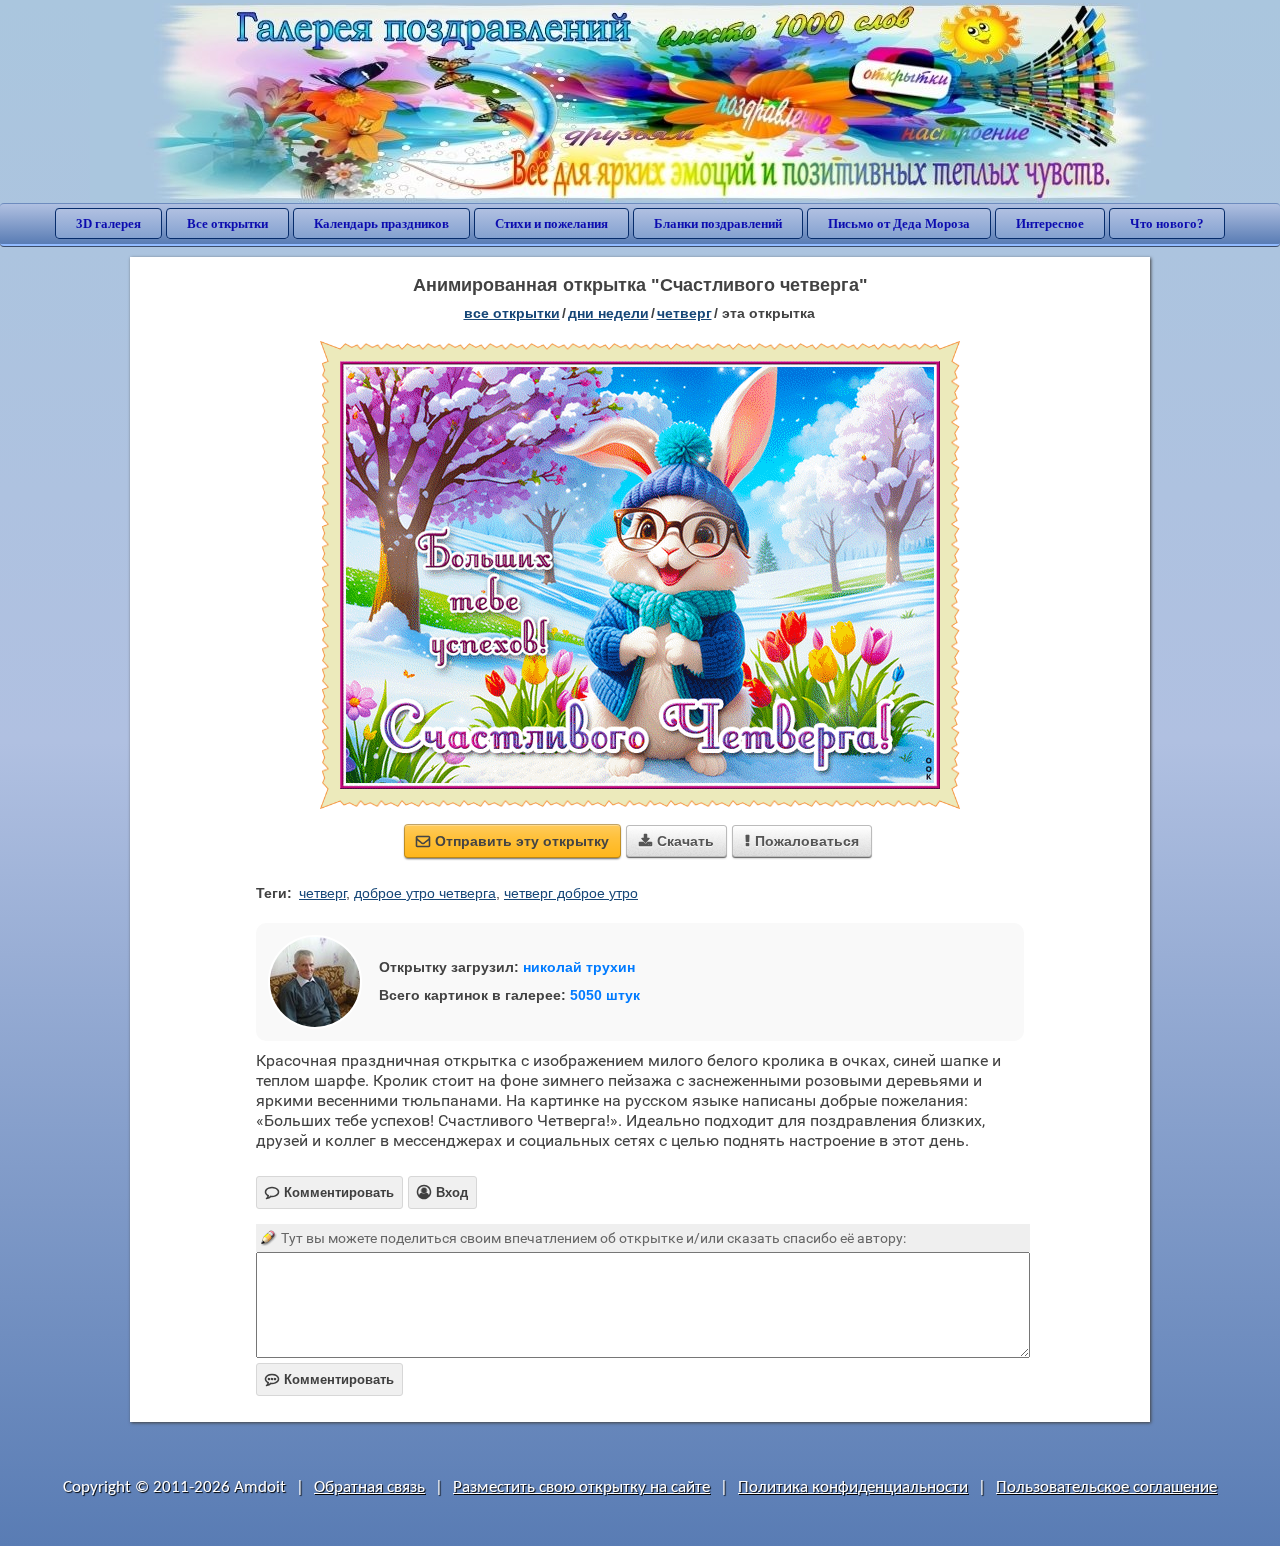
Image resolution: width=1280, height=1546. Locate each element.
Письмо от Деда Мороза (899, 223)
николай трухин (579, 967)
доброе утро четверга (425, 893)
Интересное (1050, 223)
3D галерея (108, 223)
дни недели (608, 313)
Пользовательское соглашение (1106, 1487)
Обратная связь (369, 1487)
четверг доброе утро (571, 893)
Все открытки (227, 223)
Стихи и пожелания (551, 223)
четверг (684, 313)
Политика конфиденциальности (853, 1487)
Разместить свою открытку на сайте (581, 1487)
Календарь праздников (381, 223)
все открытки (512, 313)
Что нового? (1167, 223)
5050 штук (605, 995)
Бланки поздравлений (718, 223)
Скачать (676, 841)
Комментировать (329, 1379)
